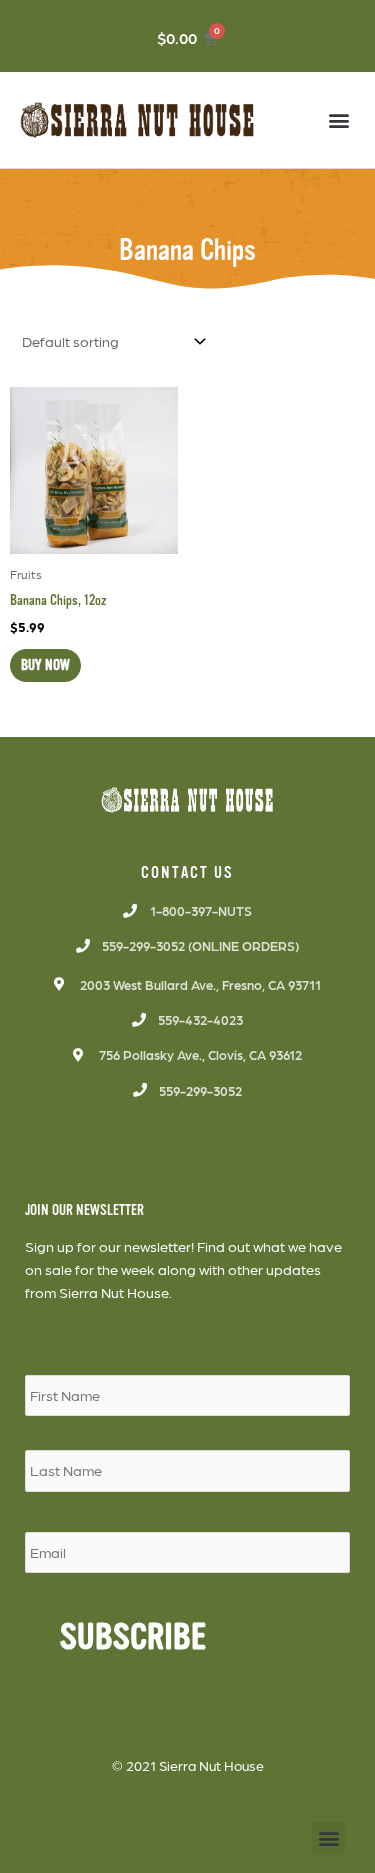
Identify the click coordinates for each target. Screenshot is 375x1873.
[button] (338, 119)
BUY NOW (45, 665)
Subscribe (133, 1637)
